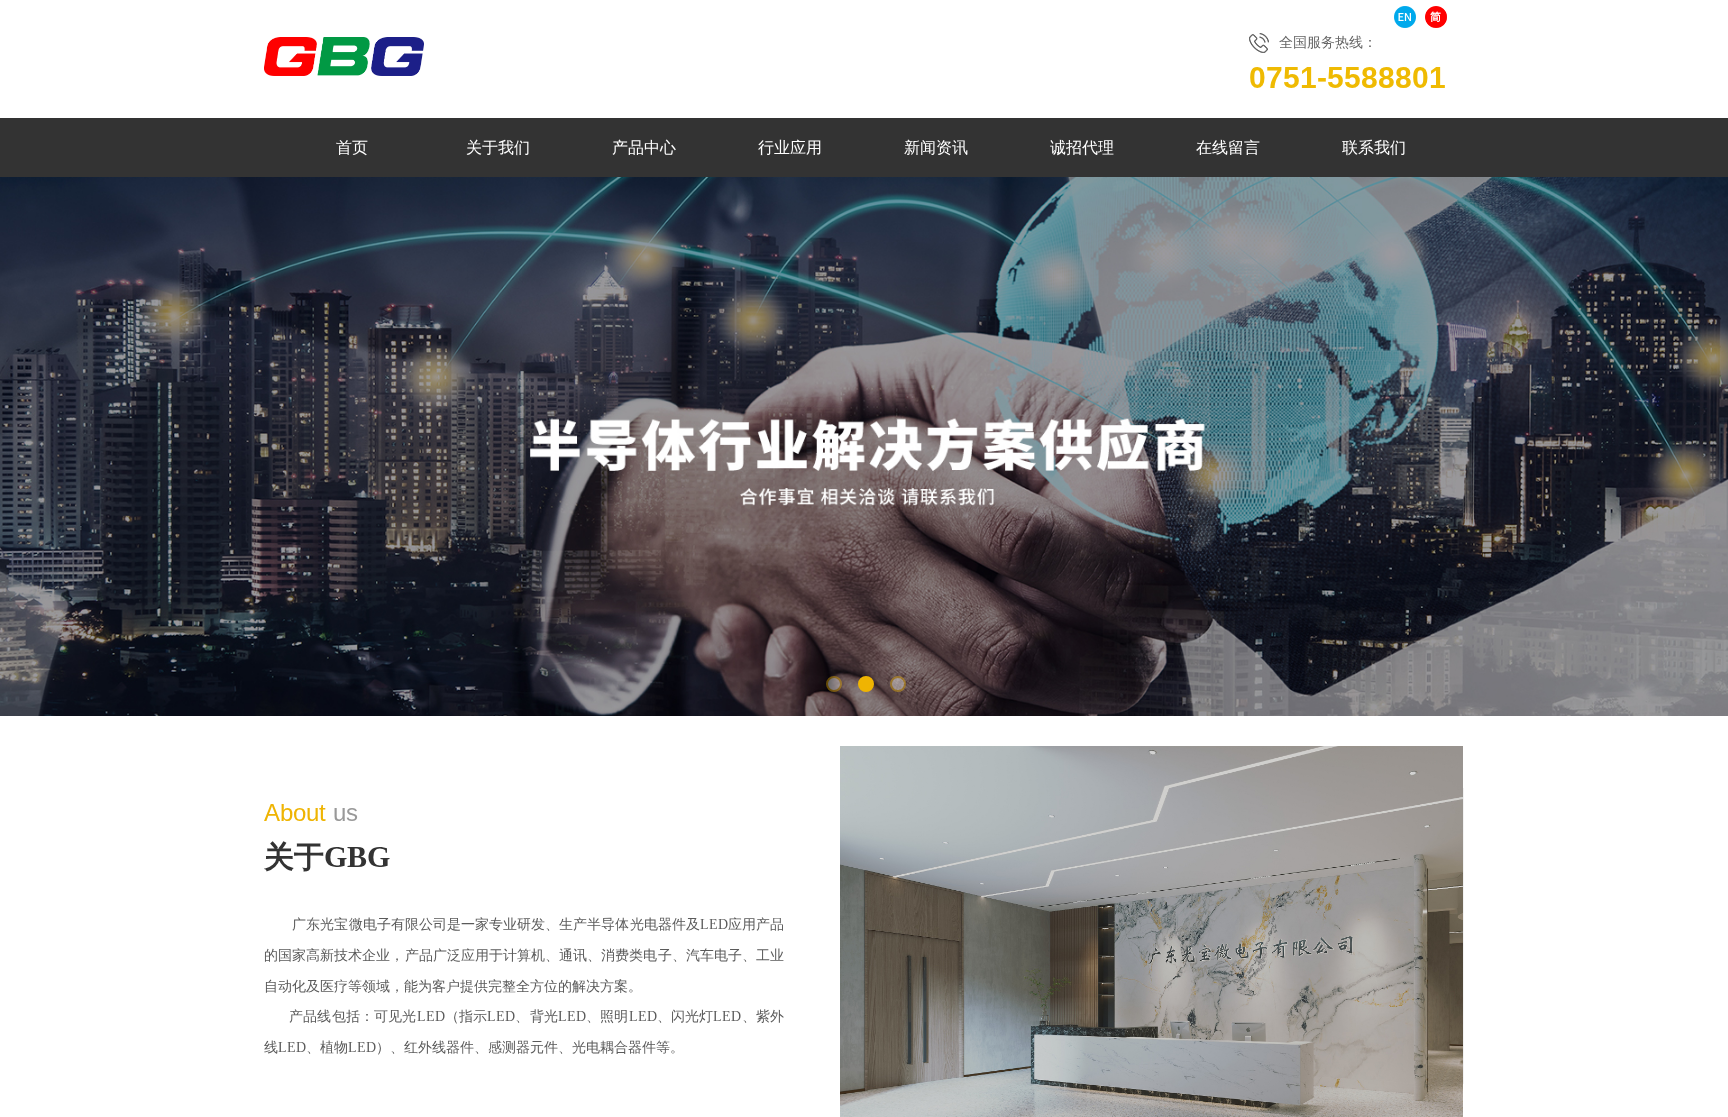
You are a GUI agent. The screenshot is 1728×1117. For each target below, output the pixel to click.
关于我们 (498, 147)
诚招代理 (1082, 147)
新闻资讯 (936, 147)
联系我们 (1374, 147)
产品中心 (644, 147)
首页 (352, 147)
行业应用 (790, 147)
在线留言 (1228, 147)
